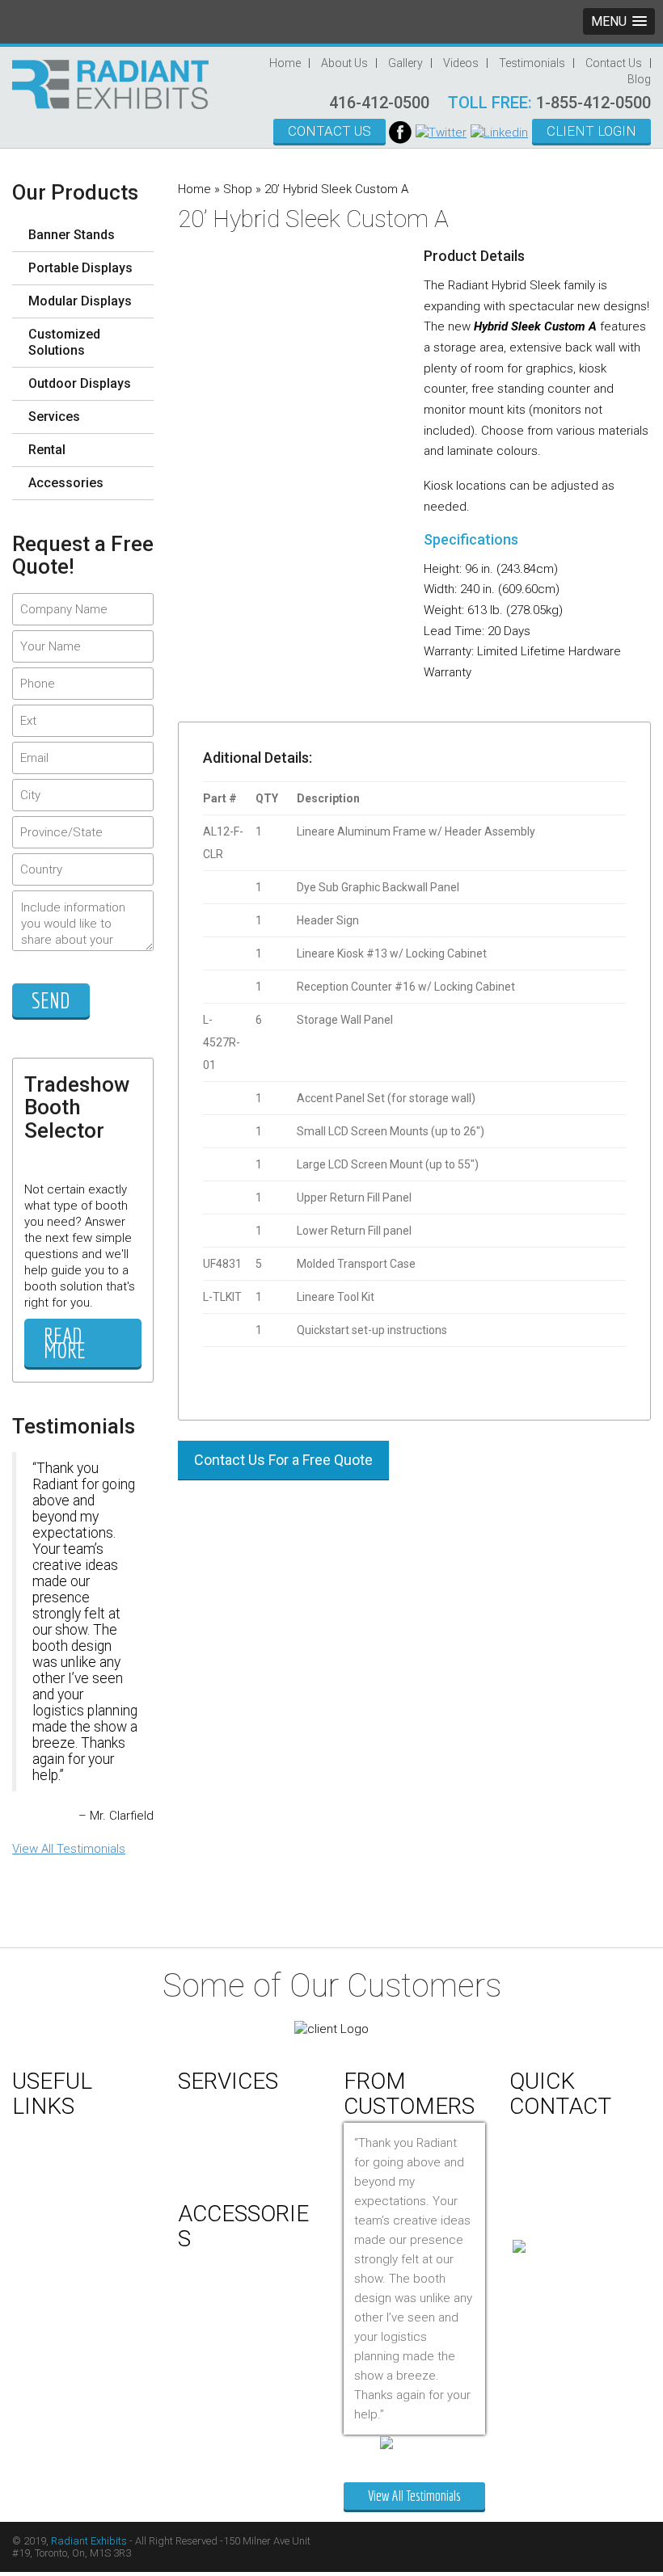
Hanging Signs (229, 2389)
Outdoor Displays (80, 383)
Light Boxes (221, 2432)
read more (65, 1343)
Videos (461, 63)
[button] (619, 21)
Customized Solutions (64, 342)
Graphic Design (230, 2106)
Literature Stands (234, 2454)
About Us (344, 63)
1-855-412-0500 (593, 103)
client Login (591, 131)
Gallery (405, 63)
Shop (238, 189)
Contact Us (614, 63)
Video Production (236, 2128)
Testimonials (532, 63)
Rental (47, 450)
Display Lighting (231, 2323)
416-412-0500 (379, 103)
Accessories (66, 483)
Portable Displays (80, 268)
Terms (42, 2262)
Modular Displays (80, 301)
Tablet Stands (226, 2410)
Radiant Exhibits (89, 2541)
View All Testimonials (69, 1849)
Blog (639, 79)
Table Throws (227, 2476)
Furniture (214, 2367)
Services (54, 417)
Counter (212, 2263)
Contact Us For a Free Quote (283, 1460)
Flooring (213, 2345)
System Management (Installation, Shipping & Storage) (251, 2166)
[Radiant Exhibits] (110, 83)
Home (285, 63)
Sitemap (47, 2283)
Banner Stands (72, 235)
